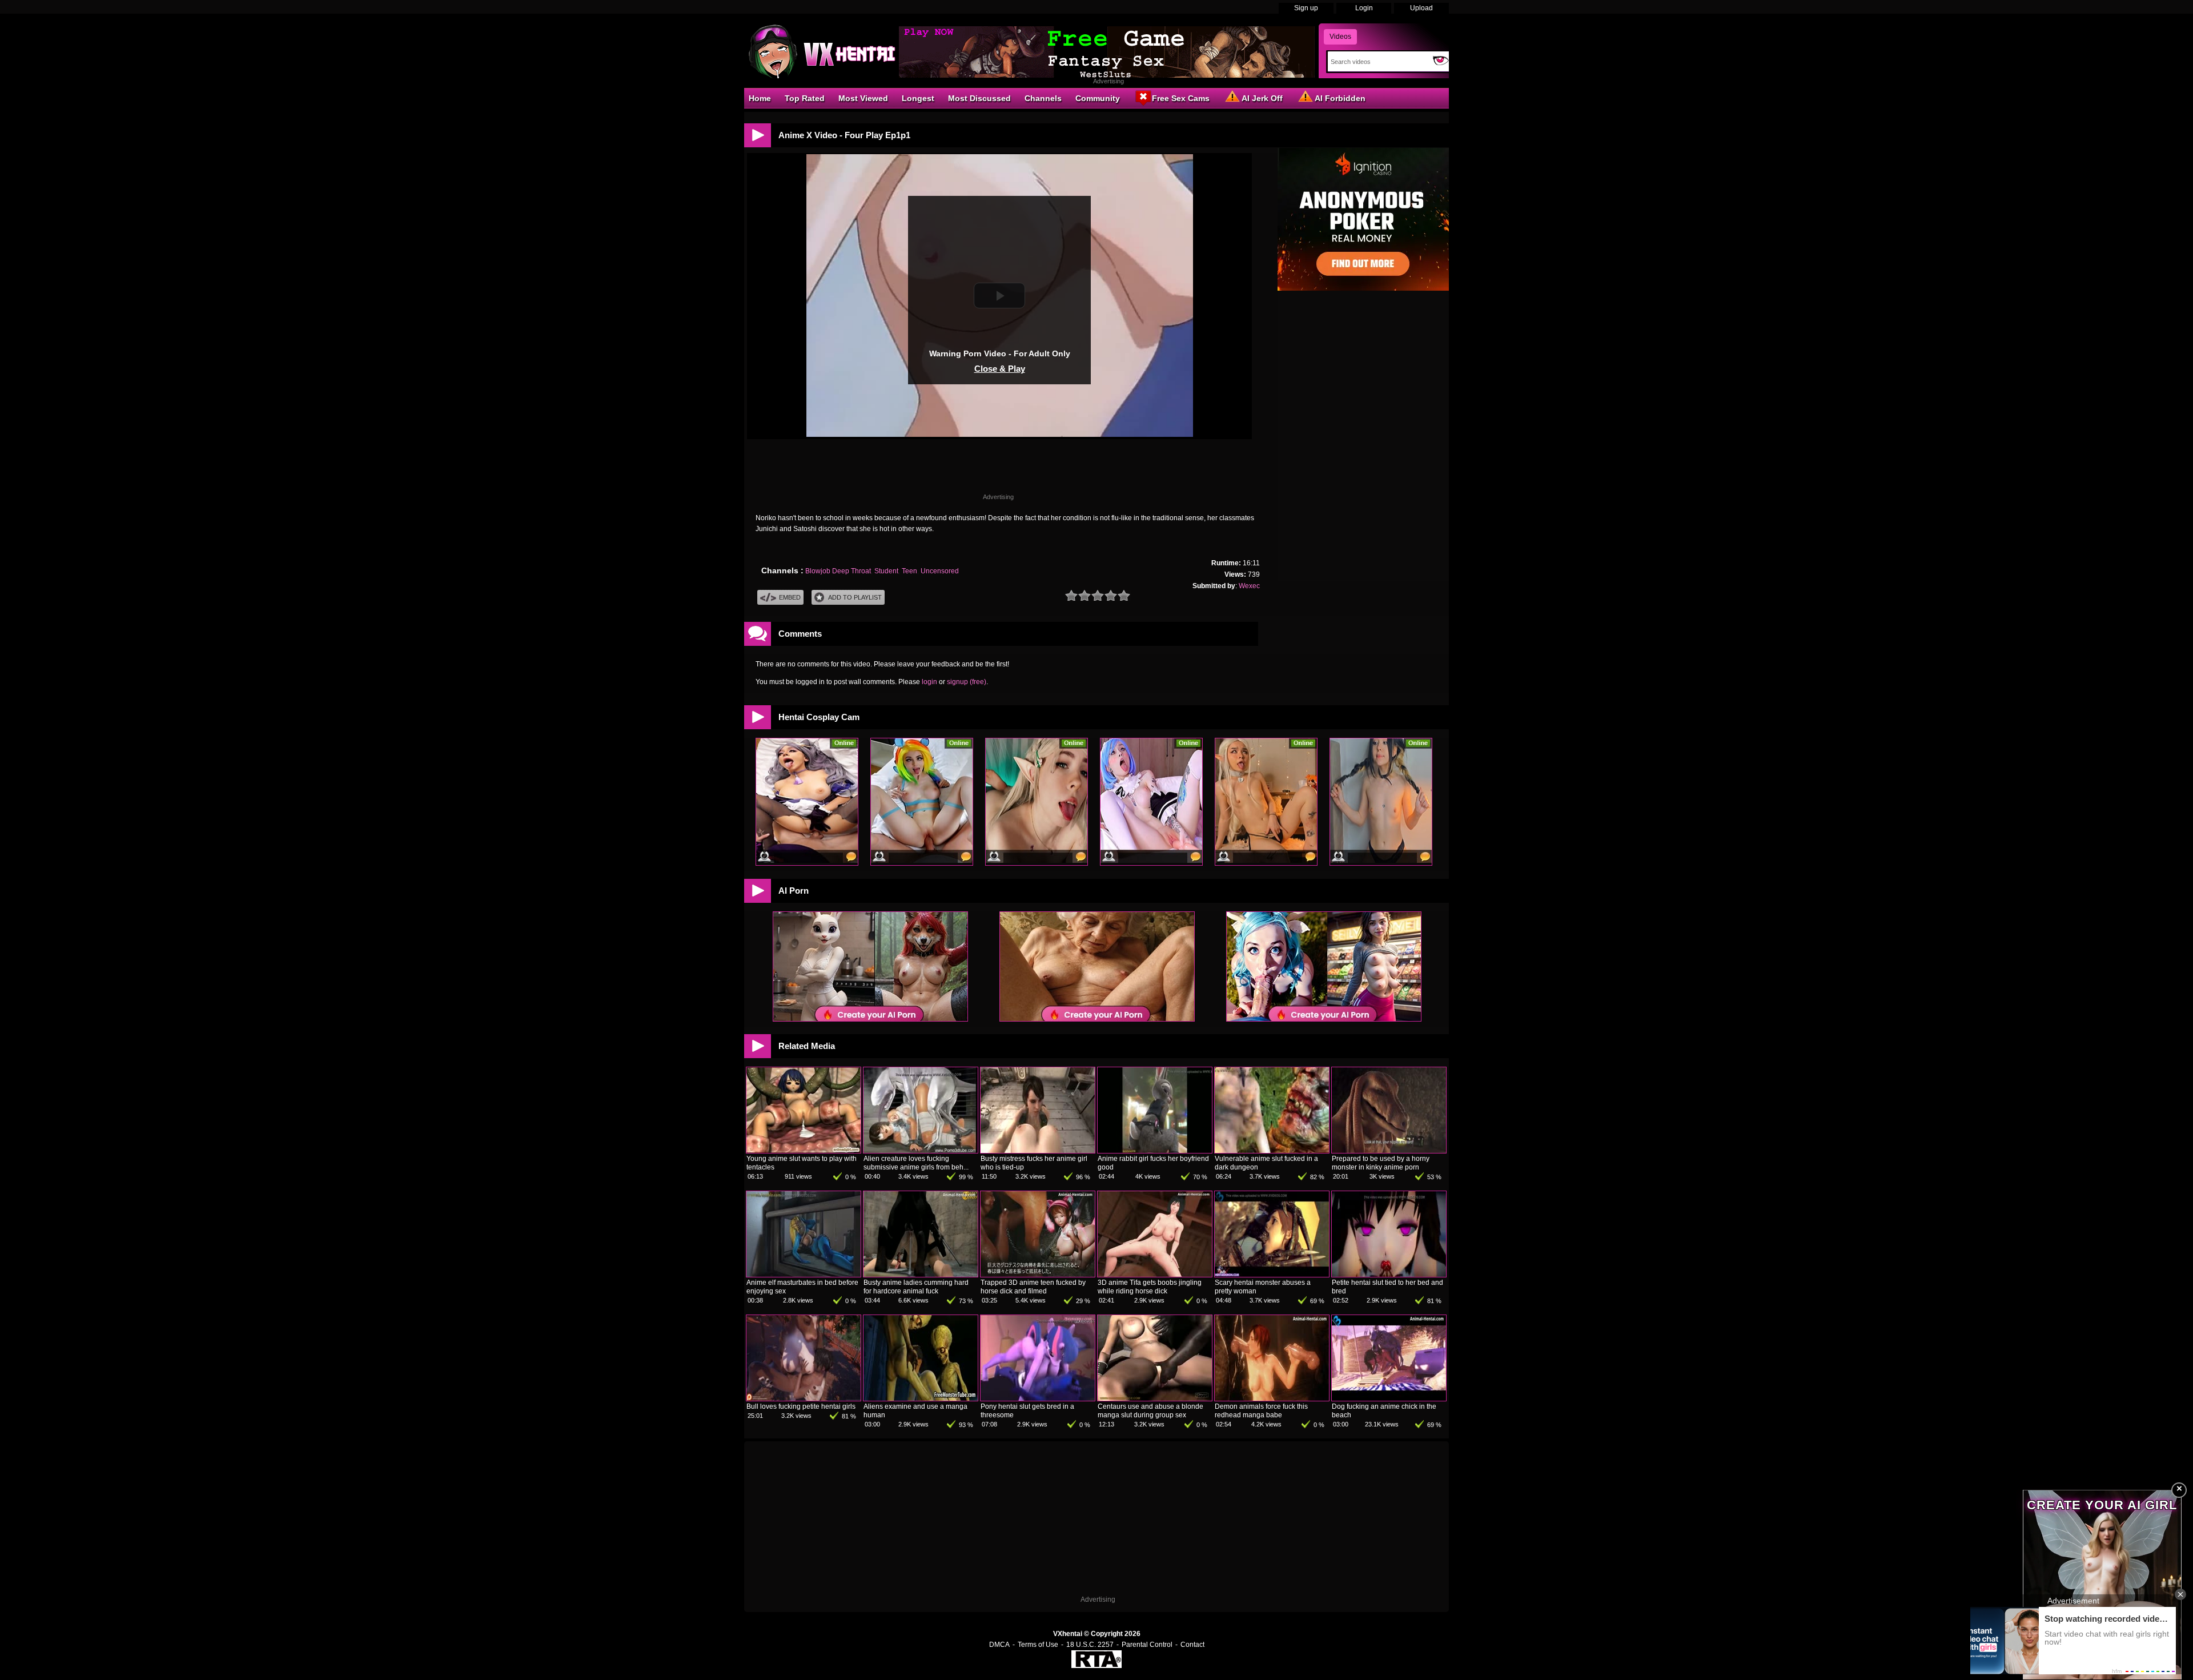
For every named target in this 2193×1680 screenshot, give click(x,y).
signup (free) (967, 682)
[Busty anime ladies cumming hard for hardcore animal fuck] (921, 1275)
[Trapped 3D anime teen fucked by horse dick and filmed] (1038, 1275)
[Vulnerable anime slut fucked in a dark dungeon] (1272, 1151)
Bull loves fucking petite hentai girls (801, 1406)
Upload (1421, 8)
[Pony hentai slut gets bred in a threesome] (1038, 1398)
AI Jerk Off (1262, 98)
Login (1364, 8)
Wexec (1249, 586)
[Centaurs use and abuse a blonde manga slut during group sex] (1155, 1398)
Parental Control (1147, 1645)
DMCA (999, 1645)
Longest (918, 98)
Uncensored (940, 571)
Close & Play (1000, 369)
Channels (1043, 98)
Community (1098, 98)
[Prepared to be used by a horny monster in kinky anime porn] (1389, 1151)
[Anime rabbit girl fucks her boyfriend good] (1155, 1151)
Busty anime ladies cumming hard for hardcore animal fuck (916, 1287)
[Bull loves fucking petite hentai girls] (804, 1398)
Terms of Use (1038, 1645)
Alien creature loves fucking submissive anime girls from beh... (916, 1163)
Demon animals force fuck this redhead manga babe (1261, 1411)
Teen (909, 571)
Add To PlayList (855, 597)
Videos (1340, 37)
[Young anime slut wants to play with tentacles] (804, 1151)
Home (760, 98)
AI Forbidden (1340, 98)
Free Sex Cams (1181, 98)
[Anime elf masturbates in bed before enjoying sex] (804, 1275)
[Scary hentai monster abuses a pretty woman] (1272, 1275)
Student (886, 571)
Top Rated (805, 98)
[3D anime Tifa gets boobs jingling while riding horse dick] (1155, 1275)
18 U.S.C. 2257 (1090, 1645)
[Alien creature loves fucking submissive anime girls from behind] (921, 1151)
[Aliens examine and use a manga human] (921, 1398)
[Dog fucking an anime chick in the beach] (1389, 1398)
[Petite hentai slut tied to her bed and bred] (1389, 1275)
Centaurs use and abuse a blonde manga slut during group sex (1150, 1411)
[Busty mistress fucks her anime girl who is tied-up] (1038, 1151)
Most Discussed (979, 98)
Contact (1192, 1645)
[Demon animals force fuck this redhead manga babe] (1272, 1398)
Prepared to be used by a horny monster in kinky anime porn (1381, 1163)
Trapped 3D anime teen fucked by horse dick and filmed (1033, 1287)
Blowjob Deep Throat (838, 571)
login (929, 682)
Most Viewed (863, 98)
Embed (790, 597)
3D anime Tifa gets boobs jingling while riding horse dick (1150, 1287)
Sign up (1306, 8)
